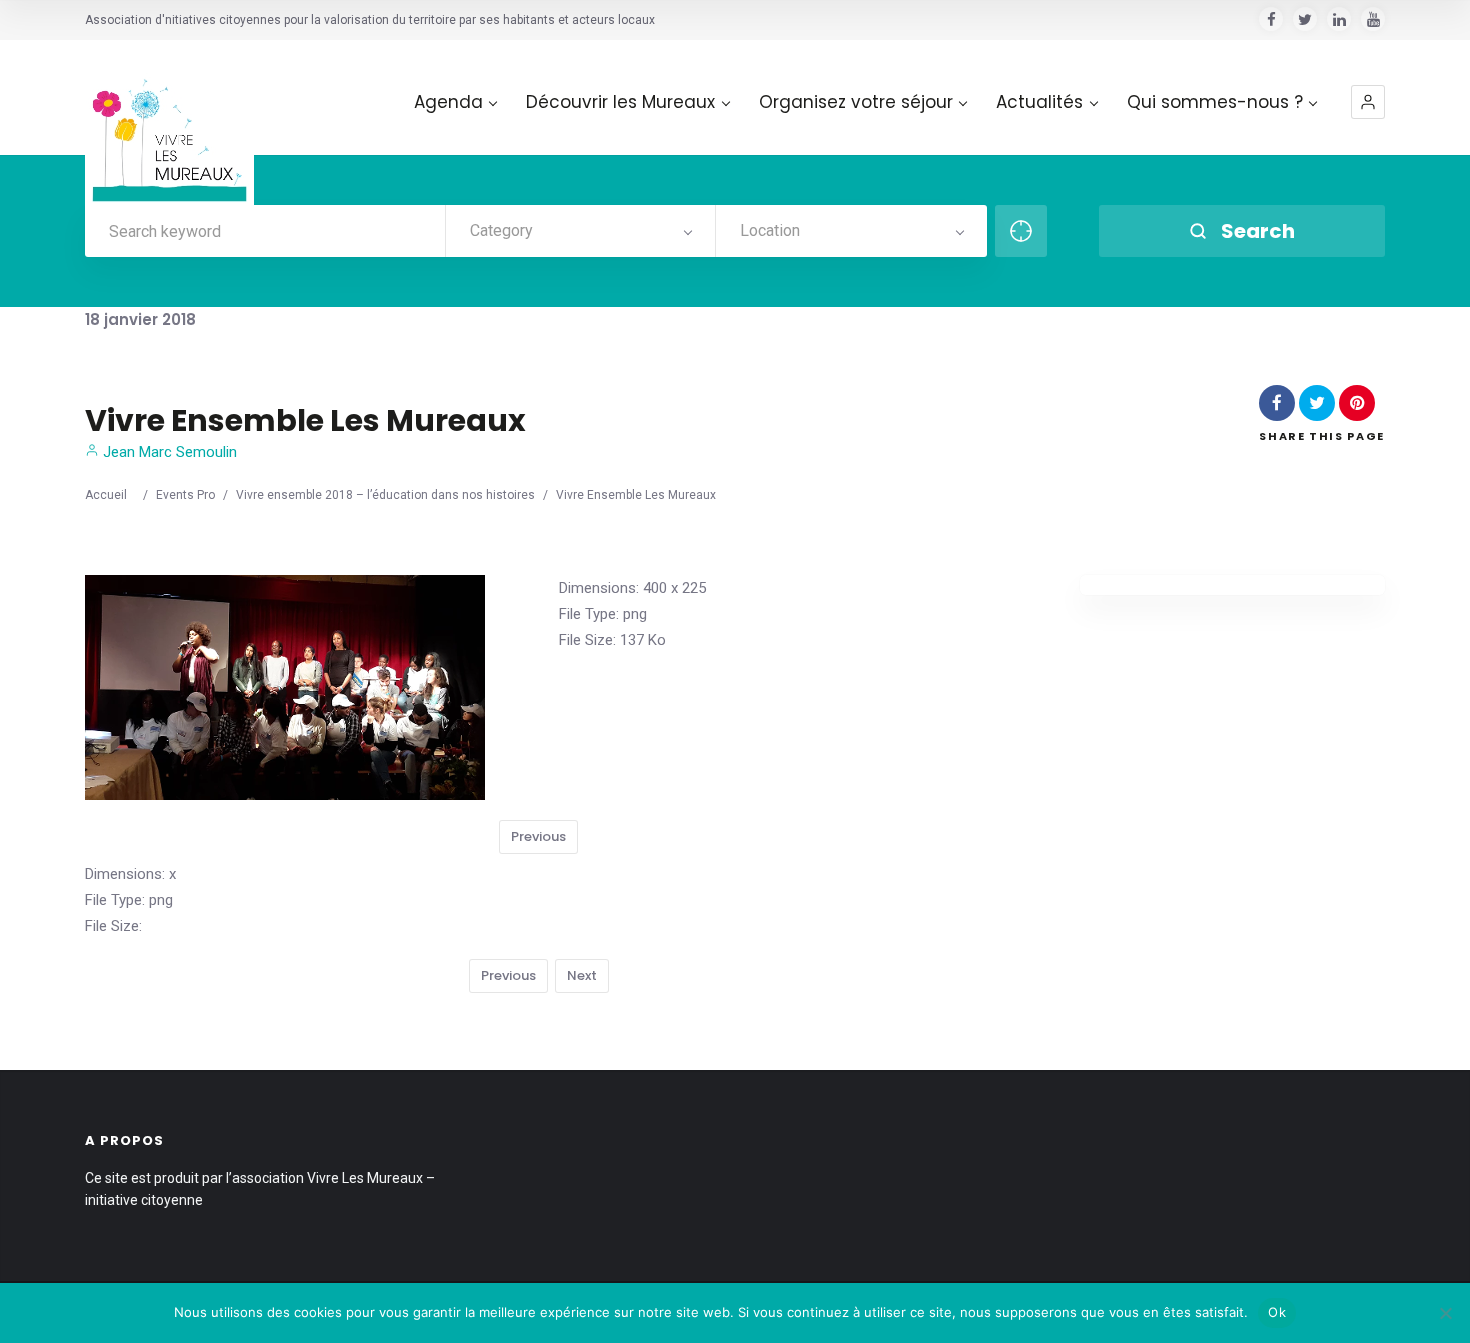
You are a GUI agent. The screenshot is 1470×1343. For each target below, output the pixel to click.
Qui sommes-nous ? (1215, 102)
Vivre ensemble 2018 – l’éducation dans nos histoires (385, 495)
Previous (538, 836)
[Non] (1445, 1313)
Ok (1277, 1312)
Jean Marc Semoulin (168, 452)
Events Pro (185, 495)
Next (582, 975)
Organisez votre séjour (856, 102)
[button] (1368, 102)
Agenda (448, 102)
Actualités (1039, 102)
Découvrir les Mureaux (620, 102)
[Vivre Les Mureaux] (169, 124)
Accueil (106, 495)
